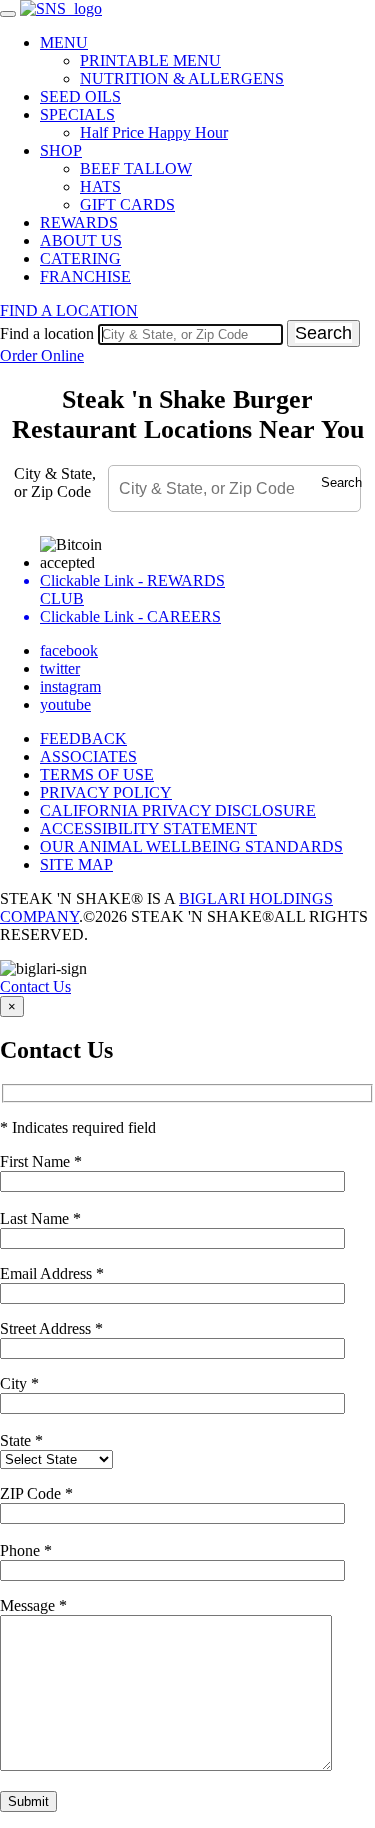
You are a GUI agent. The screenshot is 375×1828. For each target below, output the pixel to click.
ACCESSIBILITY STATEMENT (148, 828)
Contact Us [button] (35, 986)
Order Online (42, 355)
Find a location (47, 333)
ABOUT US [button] (81, 240)
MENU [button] (64, 42)
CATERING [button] (80, 258)
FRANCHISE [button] (85, 276)
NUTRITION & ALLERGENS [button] (182, 78)
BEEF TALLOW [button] (136, 168)
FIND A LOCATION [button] (69, 310)
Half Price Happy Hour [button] (154, 132)
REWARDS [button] (79, 222)
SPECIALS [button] (77, 114)
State (21, 1440)
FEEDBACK (83, 738)
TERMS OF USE (97, 774)
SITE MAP (76, 864)
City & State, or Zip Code (55, 482)
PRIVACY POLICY (106, 792)
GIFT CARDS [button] (127, 204)
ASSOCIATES (88, 756)
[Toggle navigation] (8, 14)
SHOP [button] (61, 150)
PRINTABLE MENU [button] (150, 60)
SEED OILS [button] (80, 96)
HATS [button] (100, 186)
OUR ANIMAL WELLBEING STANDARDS (191, 846)
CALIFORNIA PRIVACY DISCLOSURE (178, 810)
